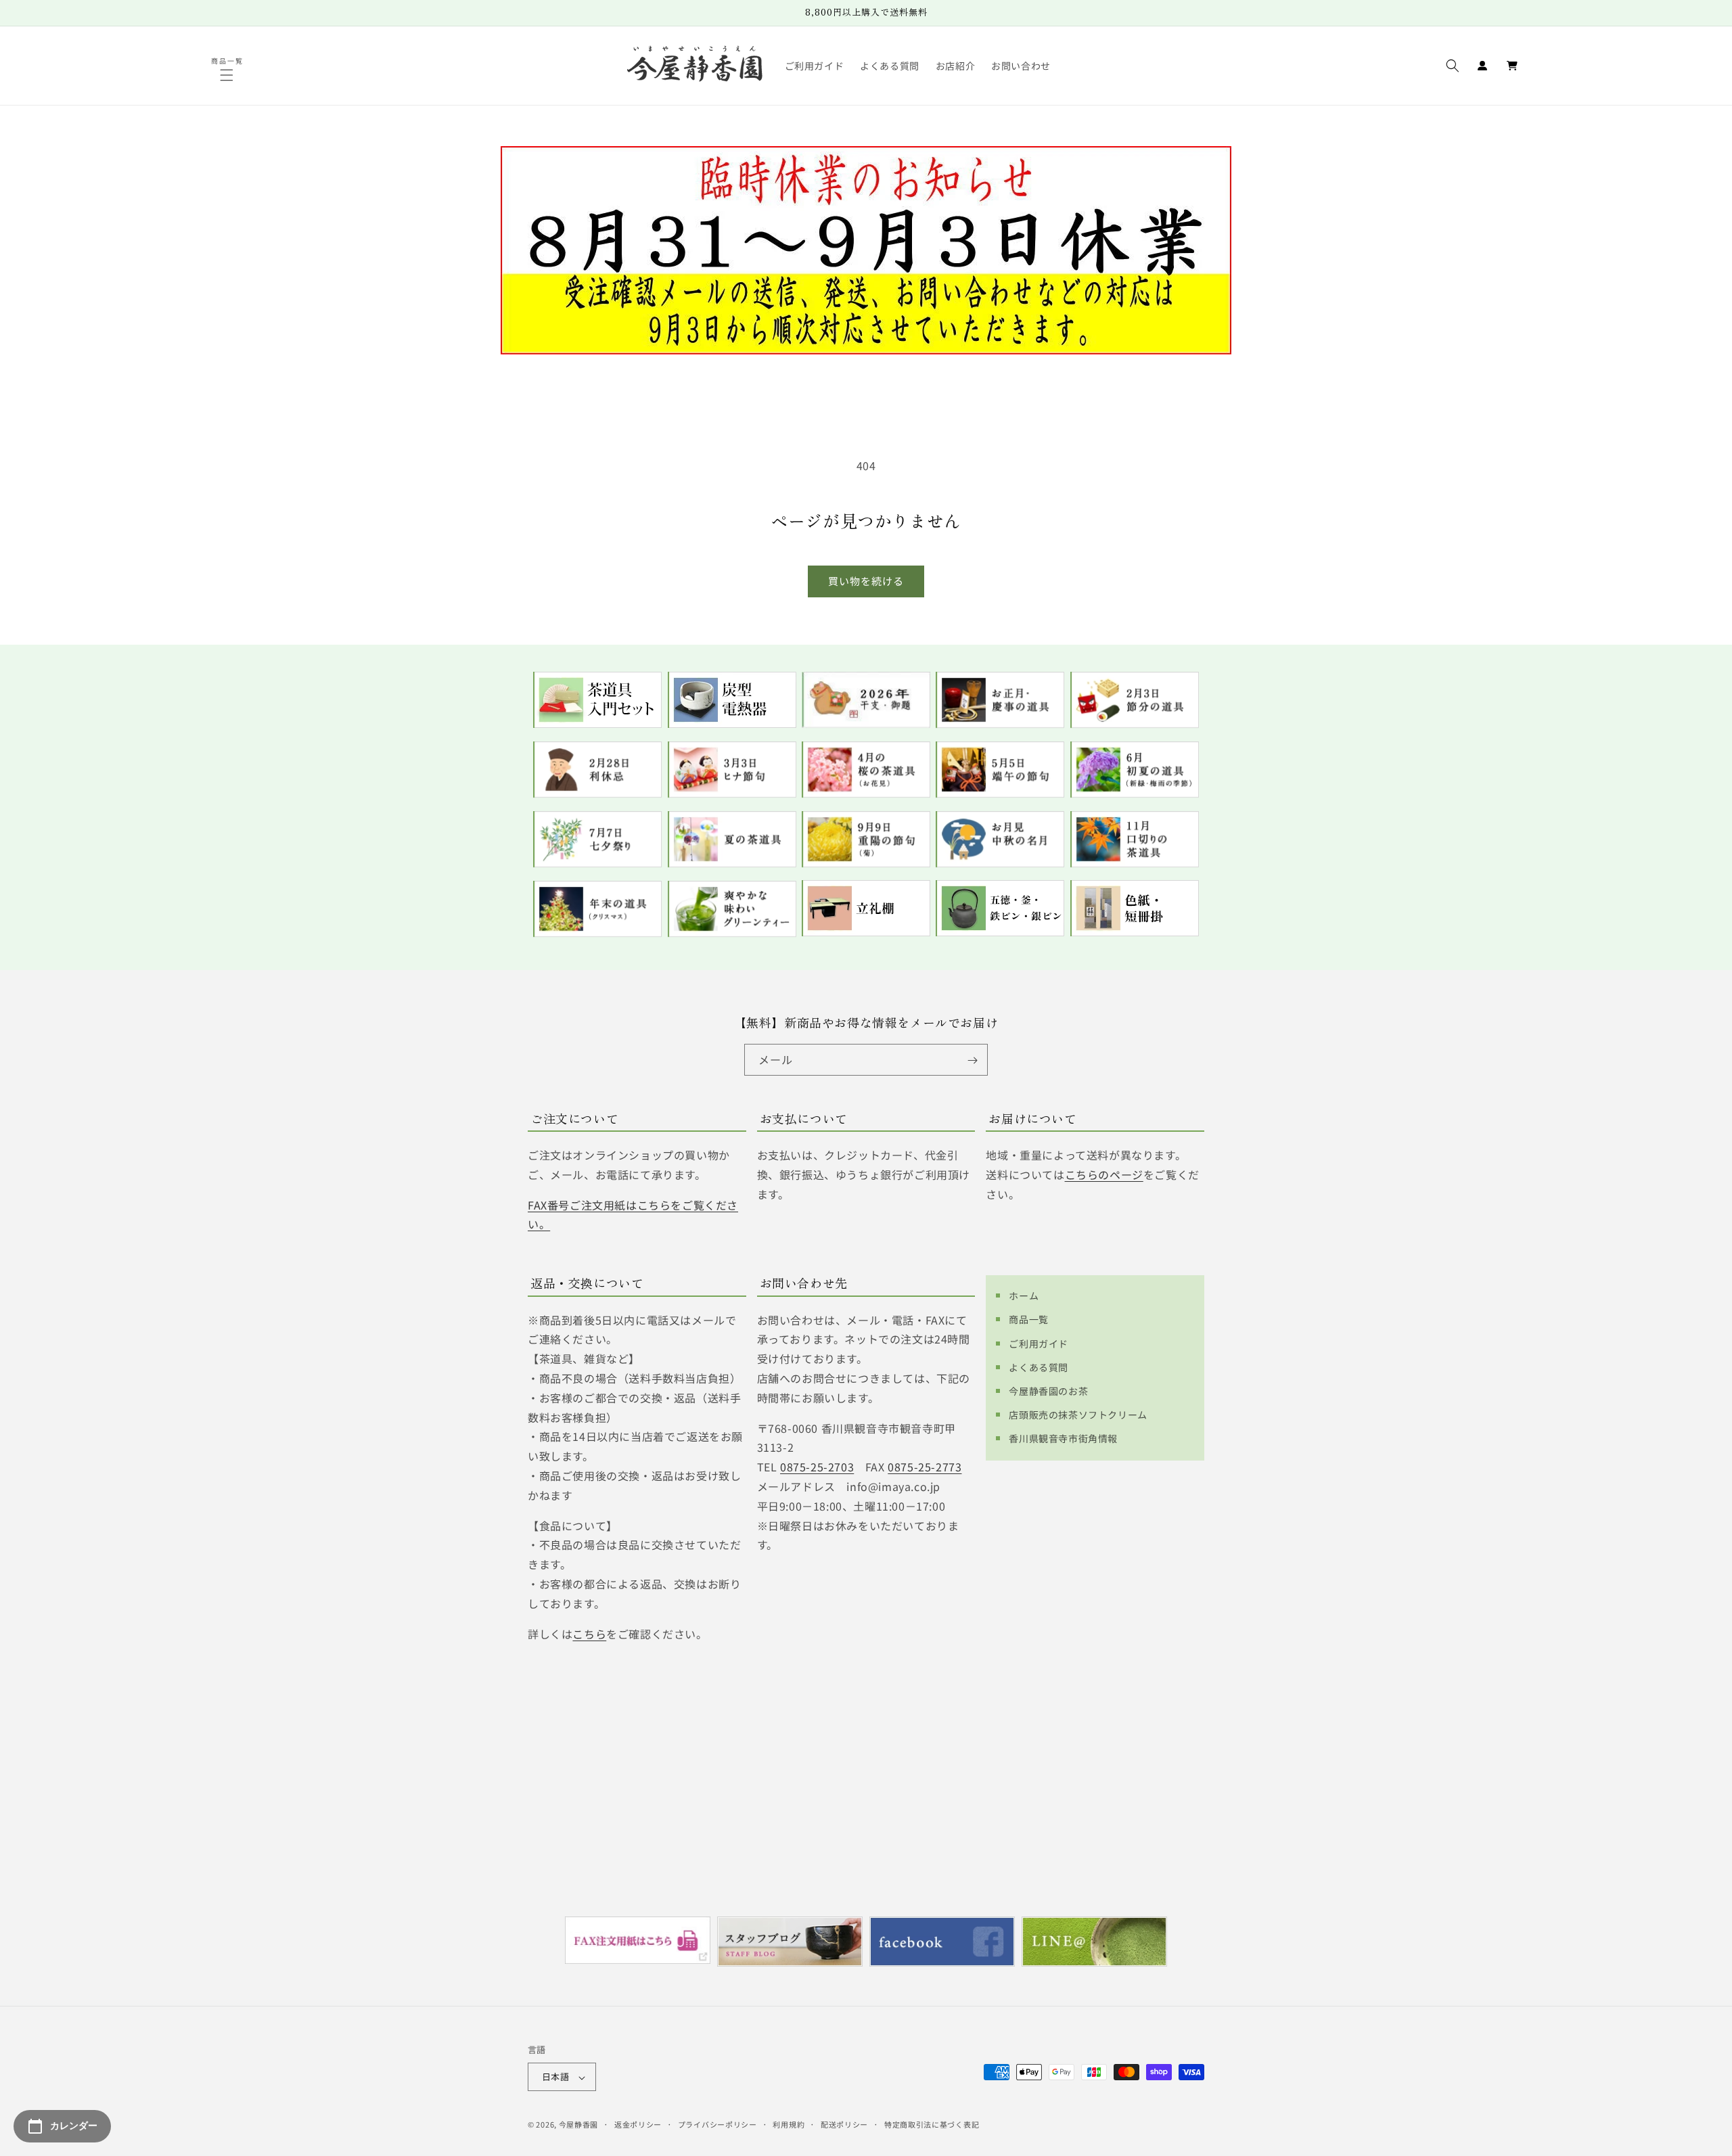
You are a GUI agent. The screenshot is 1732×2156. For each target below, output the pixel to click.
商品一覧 (1028, 1319)
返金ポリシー (638, 2124)
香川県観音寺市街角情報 (1063, 1438)
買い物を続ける (866, 581)
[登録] (972, 1060)
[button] (228, 75)
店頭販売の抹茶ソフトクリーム (1078, 1415)
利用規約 (789, 2124)
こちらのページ (1104, 1174)
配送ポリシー (844, 2124)
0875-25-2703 (817, 1467)
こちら (589, 1633)
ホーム (1024, 1295)
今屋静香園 (579, 2125)
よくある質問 (1039, 1367)
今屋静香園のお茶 (1048, 1390)
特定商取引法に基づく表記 (932, 2124)
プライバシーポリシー (717, 2124)
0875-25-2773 (925, 1467)
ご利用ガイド (1039, 1343)
